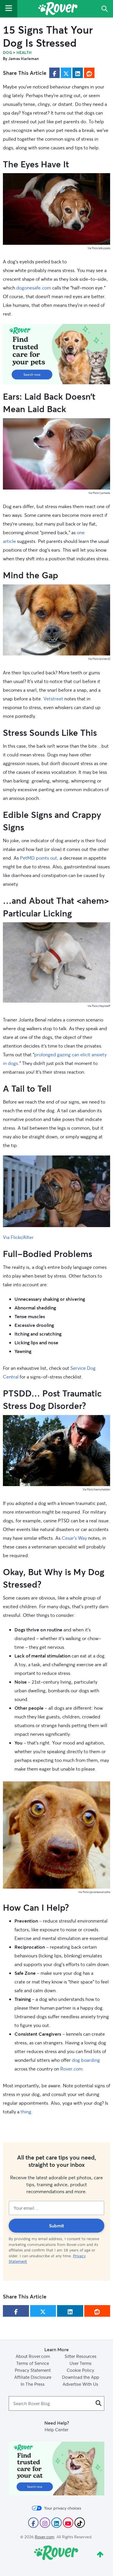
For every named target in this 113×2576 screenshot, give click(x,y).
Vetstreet (53, 699)
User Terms (81, 2363)
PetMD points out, (39, 858)
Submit (57, 2226)
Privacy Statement (33, 2370)
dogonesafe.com (34, 288)
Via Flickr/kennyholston (96, 1489)
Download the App (81, 2377)
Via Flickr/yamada (99, 493)
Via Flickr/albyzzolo (99, 248)
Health (24, 52)
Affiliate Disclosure (33, 2377)
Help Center (57, 2430)
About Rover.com (33, 2356)
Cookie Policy (80, 2370)
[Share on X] (66, 73)
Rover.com (71, 2069)
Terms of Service (33, 2363)
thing (26, 2112)
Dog (8, 52)
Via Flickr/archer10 (99, 659)
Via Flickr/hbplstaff (99, 1006)
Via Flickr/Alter (18, 1237)
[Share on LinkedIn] (78, 73)
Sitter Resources (81, 2356)
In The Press (33, 2384)
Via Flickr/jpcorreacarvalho (94, 1892)
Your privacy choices (63, 2508)
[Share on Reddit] (89, 73)
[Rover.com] (58, 10)
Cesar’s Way (74, 1538)
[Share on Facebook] (54, 73)
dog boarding (86, 2060)
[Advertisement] (57, 354)
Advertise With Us (80, 2384)
